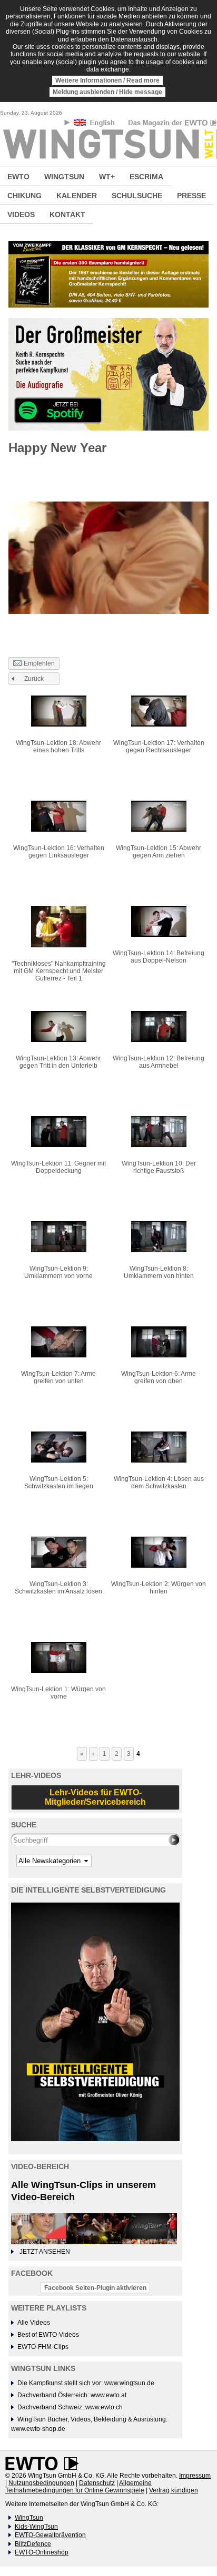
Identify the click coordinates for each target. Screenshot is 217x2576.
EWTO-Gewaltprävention (50, 2535)
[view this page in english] (95, 124)
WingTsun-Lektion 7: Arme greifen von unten (58, 1377)
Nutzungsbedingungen (41, 2483)
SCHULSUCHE (137, 196)
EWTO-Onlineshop (42, 2552)
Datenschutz (97, 2483)
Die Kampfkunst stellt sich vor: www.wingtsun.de (86, 2383)
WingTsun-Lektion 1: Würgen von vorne (58, 1693)
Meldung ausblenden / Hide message (107, 92)
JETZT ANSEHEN (45, 2252)
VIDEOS (21, 214)
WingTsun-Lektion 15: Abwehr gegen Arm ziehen (159, 852)
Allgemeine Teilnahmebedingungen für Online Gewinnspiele (78, 2487)
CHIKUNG (24, 196)
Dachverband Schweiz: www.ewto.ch (70, 2407)
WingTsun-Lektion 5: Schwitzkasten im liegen (59, 1483)
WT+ (107, 177)
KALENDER (77, 196)
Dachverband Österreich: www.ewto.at (72, 2395)
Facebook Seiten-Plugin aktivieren (95, 2288)
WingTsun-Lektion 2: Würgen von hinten (159, 1588)
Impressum (195, 2476)
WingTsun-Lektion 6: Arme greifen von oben (159, 1377)
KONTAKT (67, 214)
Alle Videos (34, 2323)
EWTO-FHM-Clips (43, 2347)
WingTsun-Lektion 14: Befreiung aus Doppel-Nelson (159, 957)
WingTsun (29, 2518)
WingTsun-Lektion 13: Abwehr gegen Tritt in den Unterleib (58, 1062)
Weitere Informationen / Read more (107, 80)
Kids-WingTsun (36, 2527)
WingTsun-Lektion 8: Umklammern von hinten (159, 1272)
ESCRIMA (146, 177)
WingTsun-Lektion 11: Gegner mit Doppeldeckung (58, 1167)
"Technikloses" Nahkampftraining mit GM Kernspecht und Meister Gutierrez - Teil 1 (59, 971)
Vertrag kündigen (174, 2490)
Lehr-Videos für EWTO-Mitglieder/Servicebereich (95, 1797)
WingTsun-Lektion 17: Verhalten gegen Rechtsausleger (159, 747)
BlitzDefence (33, 2544)
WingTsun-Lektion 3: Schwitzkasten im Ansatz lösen (58, 1588)
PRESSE (191, 196)
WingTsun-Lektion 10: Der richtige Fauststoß (159, 1167)
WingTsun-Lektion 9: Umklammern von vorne (58, 1272)
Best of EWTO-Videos (48, 2335)
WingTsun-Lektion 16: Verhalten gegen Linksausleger (59, 852)
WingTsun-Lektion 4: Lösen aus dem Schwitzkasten (159, 1483)
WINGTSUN (64, 177)
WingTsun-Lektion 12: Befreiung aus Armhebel (159, 1062)
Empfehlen (39, 663)
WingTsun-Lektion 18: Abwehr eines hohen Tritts (58, 747)
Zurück (34, 679)
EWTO (18, 177)
